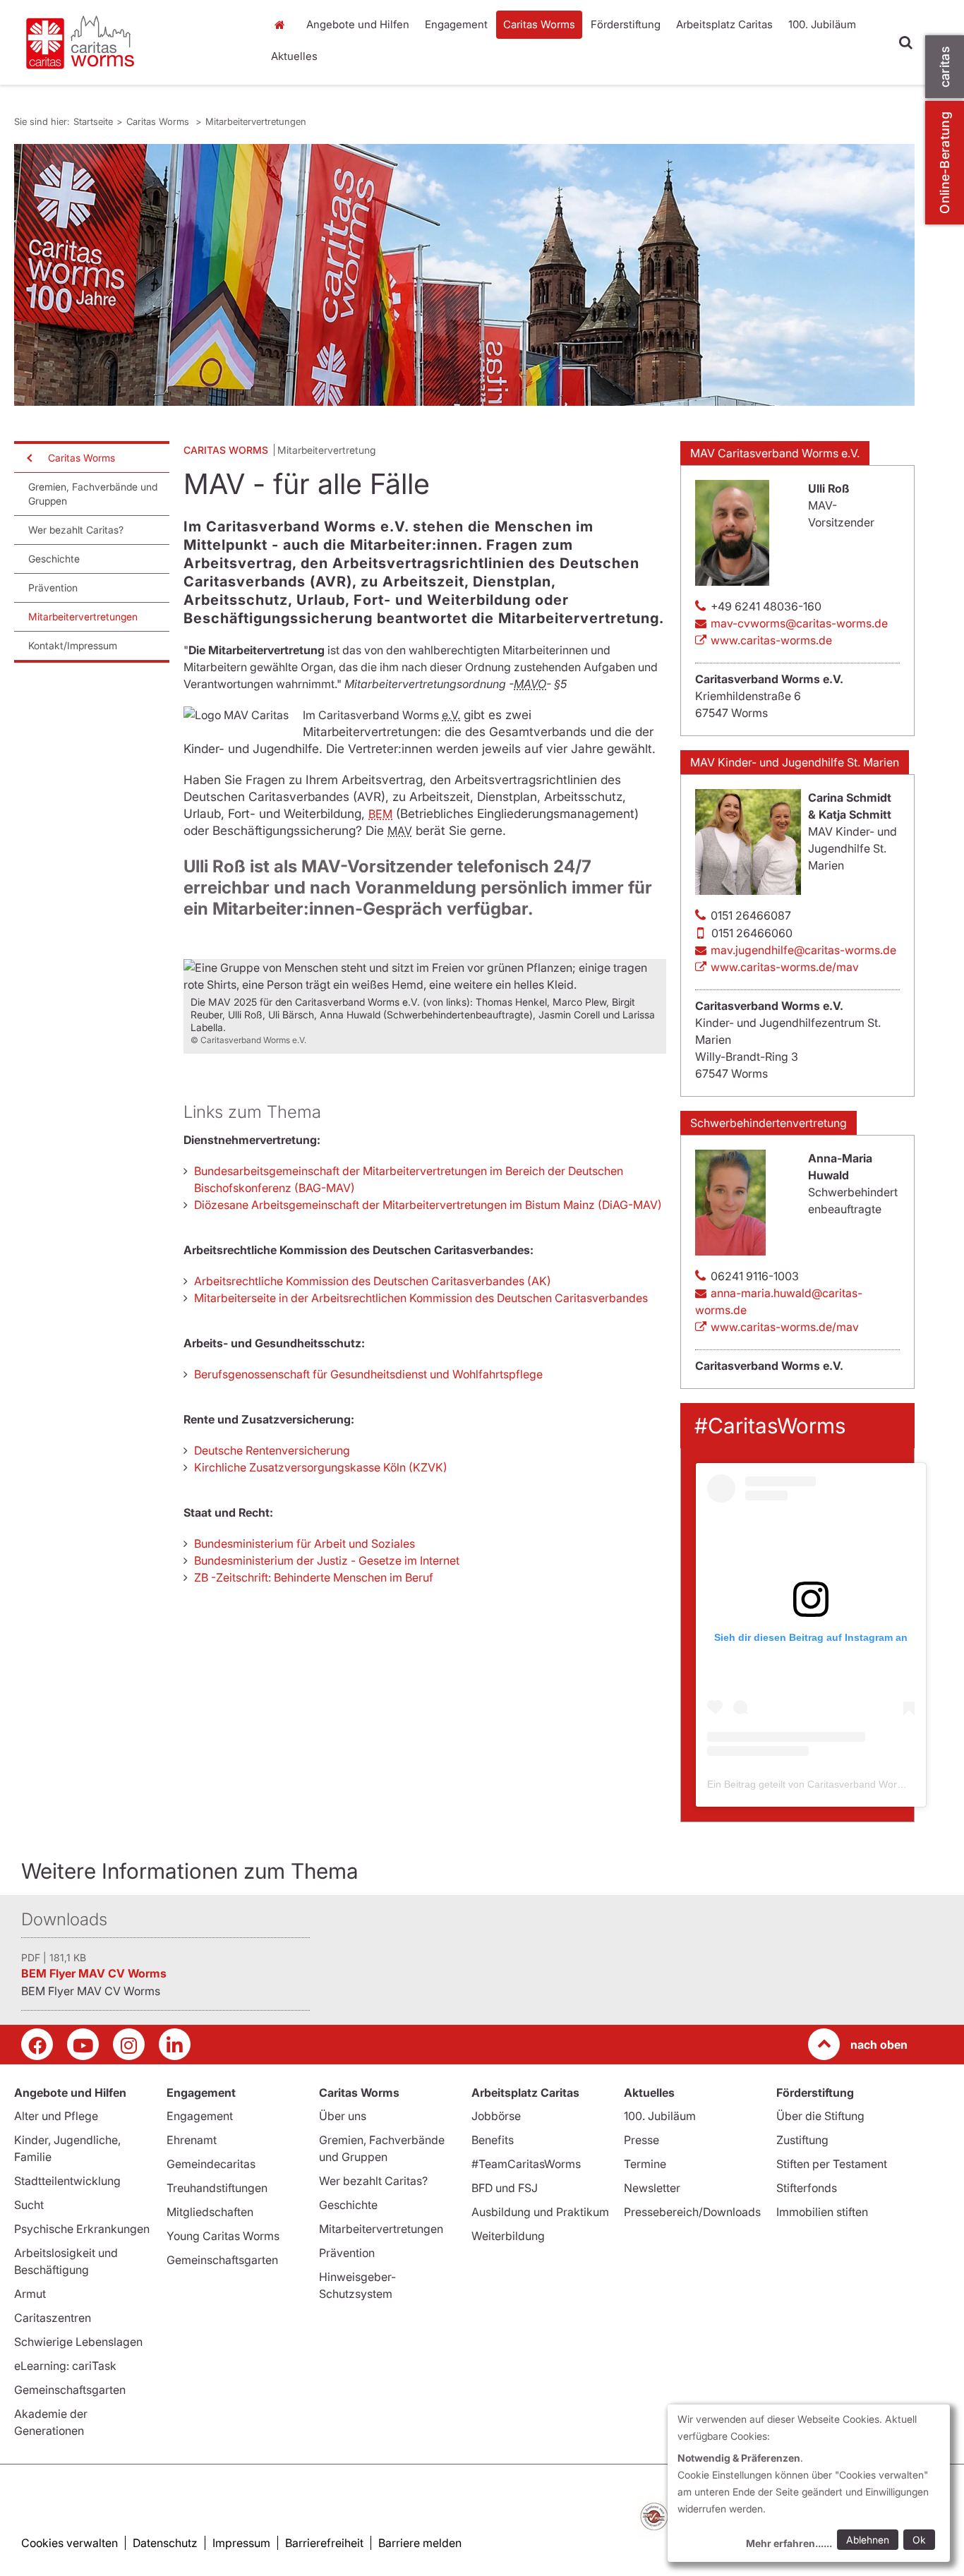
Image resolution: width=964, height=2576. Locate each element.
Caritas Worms (539, 24)
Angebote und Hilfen (358, 24)
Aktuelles (294, 56)
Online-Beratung (945, 163)
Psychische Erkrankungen (82, 2229)
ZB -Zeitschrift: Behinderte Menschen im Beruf (314, 1577)
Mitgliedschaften (210, 2212)
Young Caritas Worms (223, 2236)
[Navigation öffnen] (28, 458)
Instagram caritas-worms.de (129, 2044)
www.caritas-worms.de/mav (785, 967)
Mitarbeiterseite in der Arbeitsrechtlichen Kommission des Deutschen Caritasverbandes (421, 1298)
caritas (945, 67)
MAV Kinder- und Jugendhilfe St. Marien (795, 762)
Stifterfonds (807, 2188)
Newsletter (652, 2188)
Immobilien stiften (822, 2212)
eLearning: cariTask (65, 2366)
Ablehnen (868, 2540)
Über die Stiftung (820, 2116)
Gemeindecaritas (211, 2164)
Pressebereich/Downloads (692, 2212)
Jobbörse (496, 2116)
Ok (919, 2540)
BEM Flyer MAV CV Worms (94, 1973)
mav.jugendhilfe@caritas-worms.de (803, 950)
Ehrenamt (192, 2140)
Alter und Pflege (56, 2116)
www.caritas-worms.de (771, 640)
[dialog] (809, 2483)
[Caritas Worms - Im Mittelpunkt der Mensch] (133, 42)
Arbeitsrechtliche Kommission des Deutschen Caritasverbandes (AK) (373, 1281)
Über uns (343, 2116)
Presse (641, 2140)
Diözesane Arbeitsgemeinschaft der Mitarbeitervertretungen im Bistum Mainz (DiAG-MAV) (428, 1205)
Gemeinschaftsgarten (70, 2390)
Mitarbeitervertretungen (256, 121)
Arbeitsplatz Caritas (724, 24)
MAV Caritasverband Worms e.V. (775, 453)
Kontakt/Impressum (73, 645)
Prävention (53, 588)
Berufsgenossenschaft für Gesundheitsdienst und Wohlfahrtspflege (368, 1374)
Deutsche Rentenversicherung (272, 1450)
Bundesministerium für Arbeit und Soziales (305, 1543)
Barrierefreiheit (324, 2543)
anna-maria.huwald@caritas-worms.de (779, 1301)
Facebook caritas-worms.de (37, 2044)
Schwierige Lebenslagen (78, 2342)
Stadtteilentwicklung (67, 2181)
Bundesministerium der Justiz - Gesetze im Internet (327, 1560)
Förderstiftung (626, 24)
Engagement (456, 24)
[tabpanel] (464, 275)
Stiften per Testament (832, 2164)
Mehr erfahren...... (789, 2543)
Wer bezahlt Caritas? (76, 530)
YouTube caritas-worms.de (83, 2044)
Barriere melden (420, 2543)
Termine (645, 2164)
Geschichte (54, 559)
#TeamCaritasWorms (526, 2164)
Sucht (29, 2205)
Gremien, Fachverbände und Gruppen (93, 494)
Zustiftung (802, 2140)
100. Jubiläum (822, 24)
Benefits (493, 2140)
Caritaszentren (53, 2318)
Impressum (241, 2543)
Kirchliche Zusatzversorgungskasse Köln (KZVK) (321, 1467)
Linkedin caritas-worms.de (175, 2044)
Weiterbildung (508, 2236)
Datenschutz (165, 2543)
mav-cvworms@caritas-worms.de (799, 623)
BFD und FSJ (505, 2188)
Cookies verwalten (70, 2543)
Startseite (284, 25)
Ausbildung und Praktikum (540, 2212)
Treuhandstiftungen (217, 2188)
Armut (30, 2294)
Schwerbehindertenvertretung (769, 1123)
